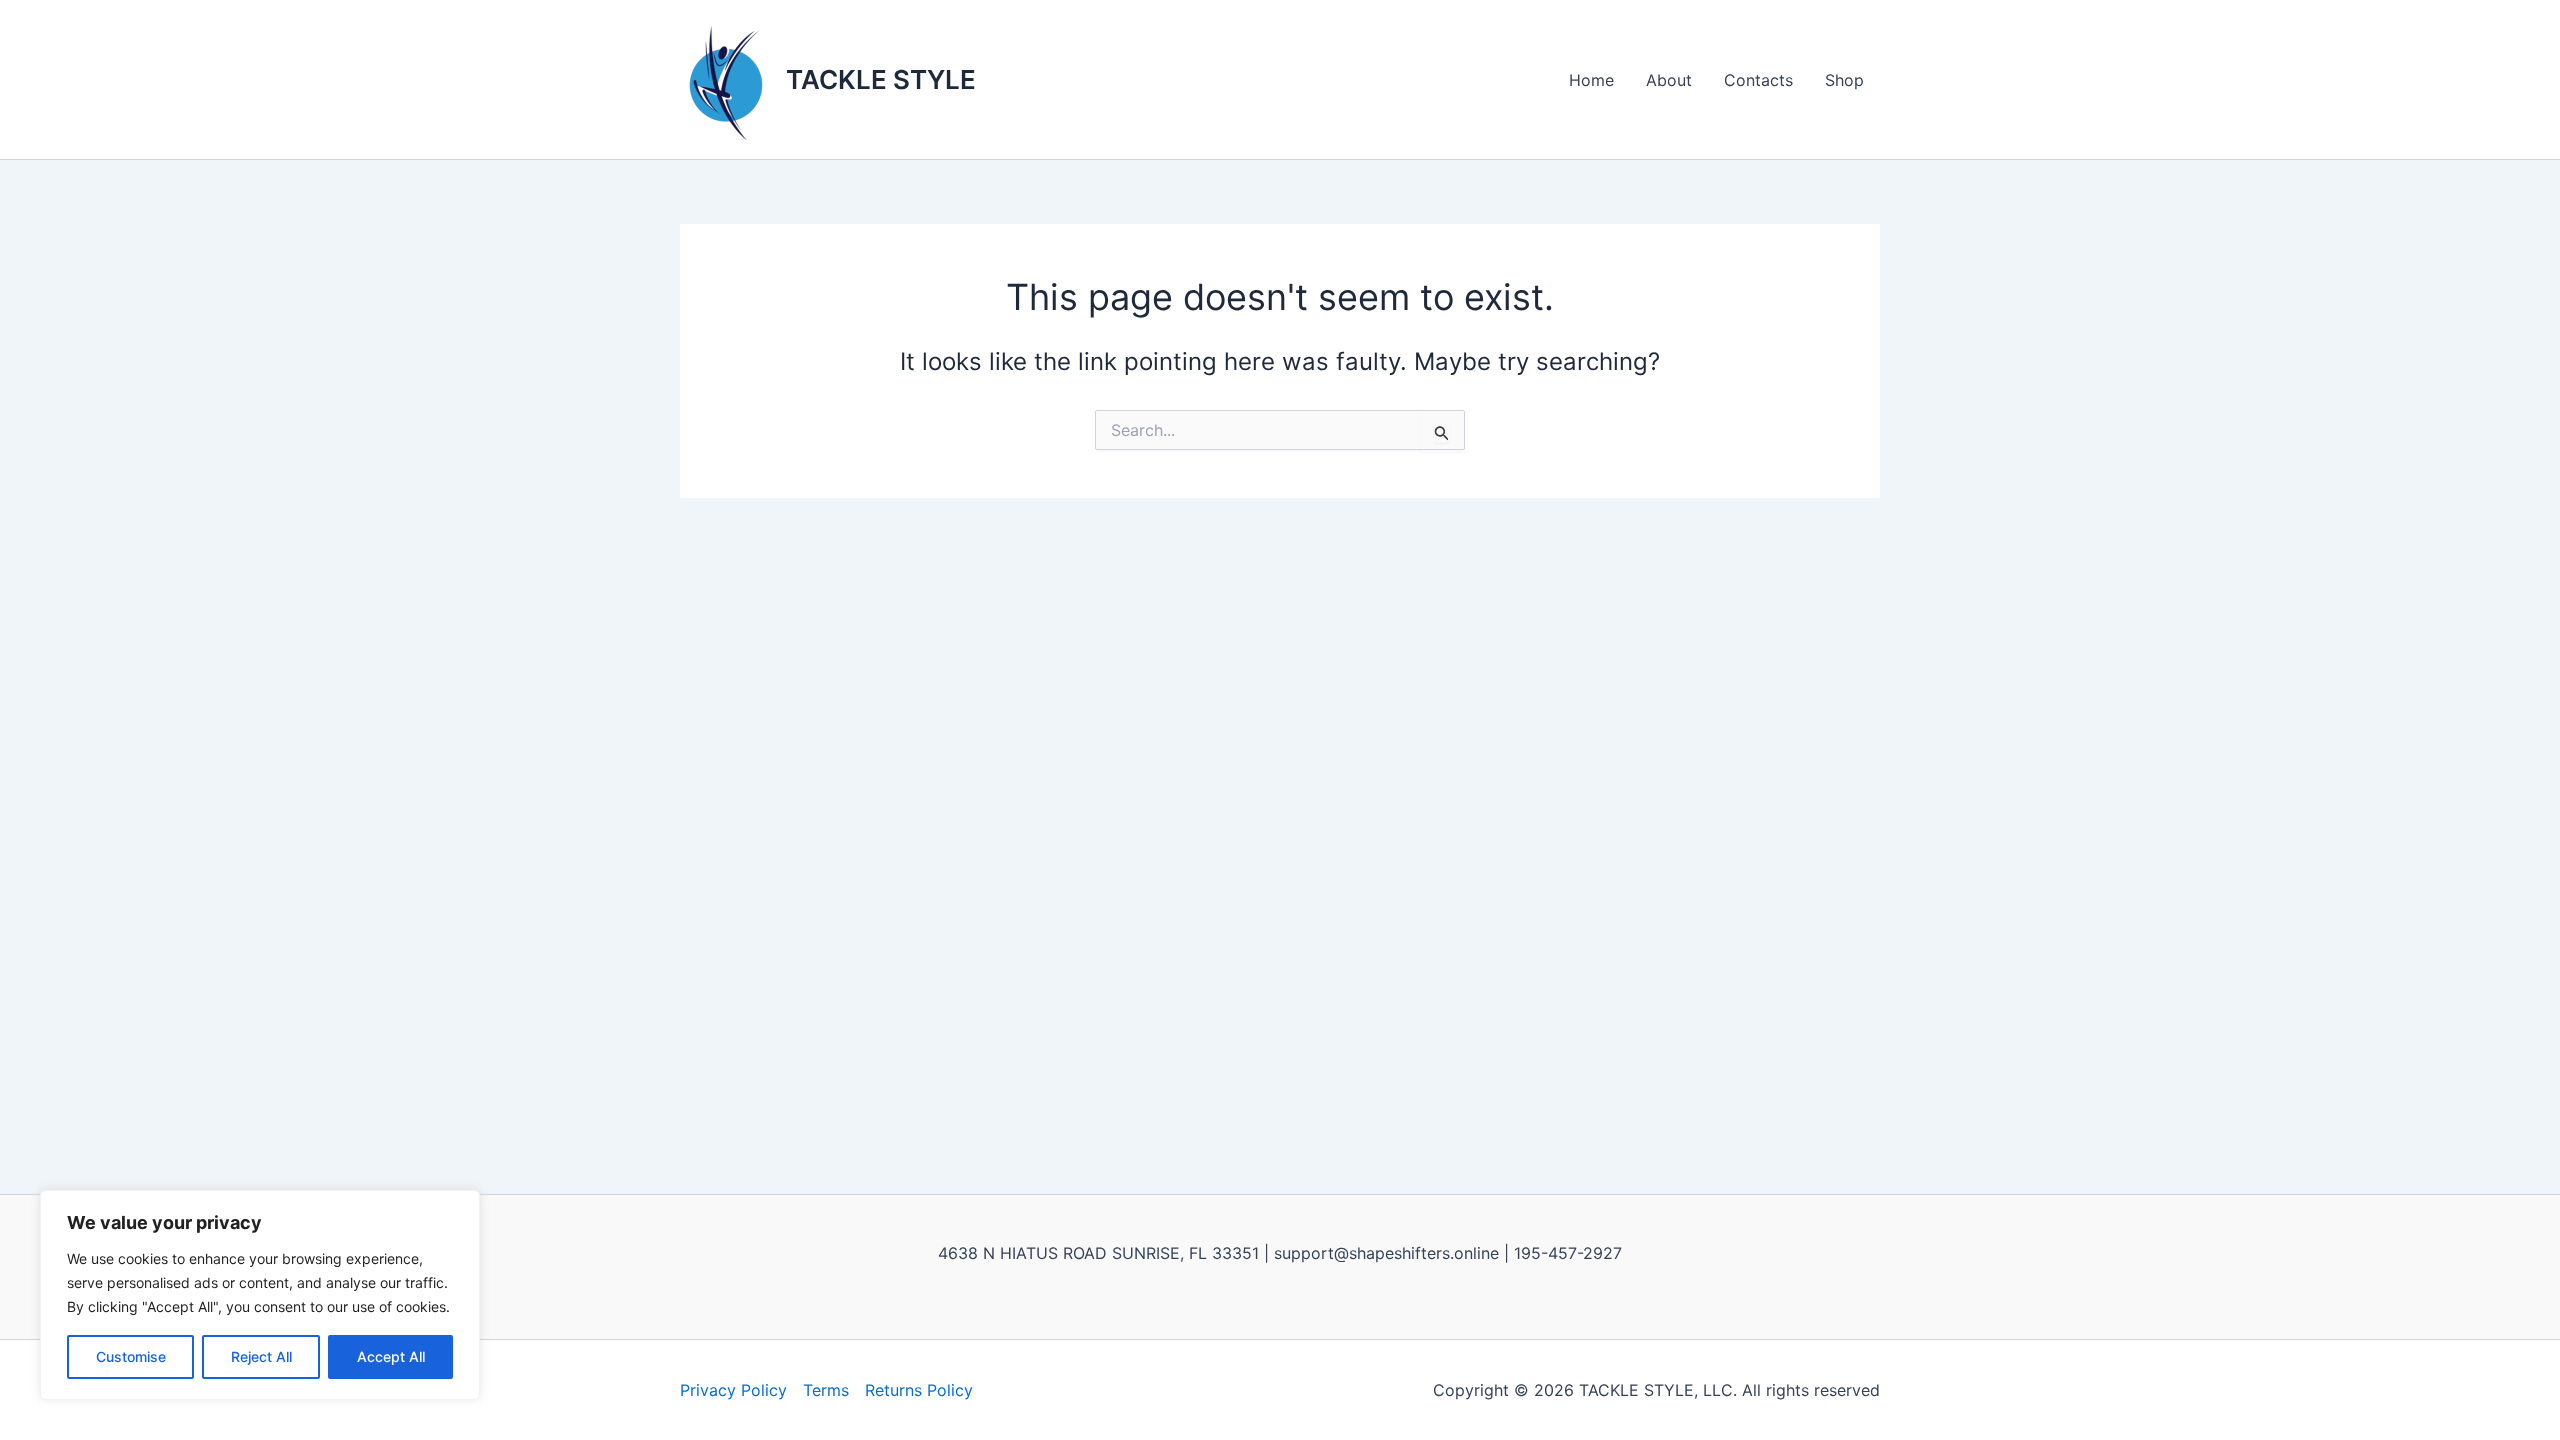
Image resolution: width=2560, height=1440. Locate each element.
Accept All (391, 1356)
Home (1591, 80)
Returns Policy (919, 1390)
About (1669, 80)
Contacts (1758, 80)
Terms (826, 1390)
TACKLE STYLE (881, 79)
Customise (131, 1356)
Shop (1844, 80)
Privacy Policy (733, 1390)
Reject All (261, 1356)
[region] (260, 1295)
